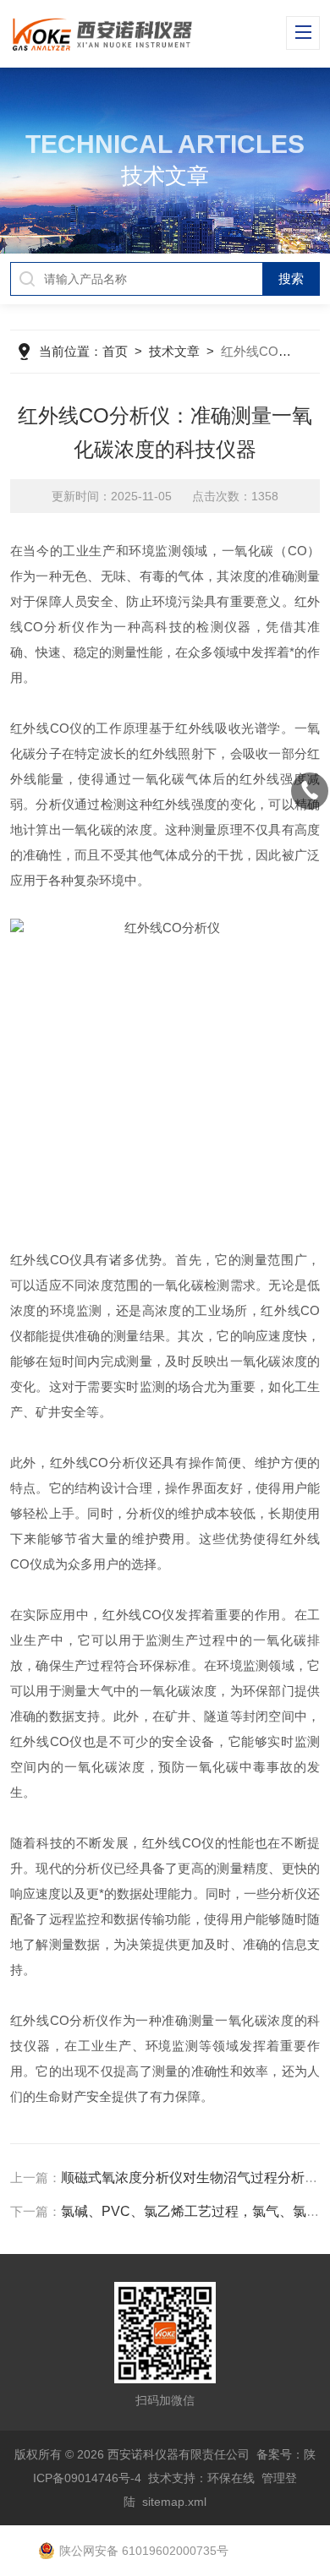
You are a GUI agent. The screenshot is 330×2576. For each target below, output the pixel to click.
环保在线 (231, 2478)
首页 (115, 351)
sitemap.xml (174, 2502)
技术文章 (174, 351)
